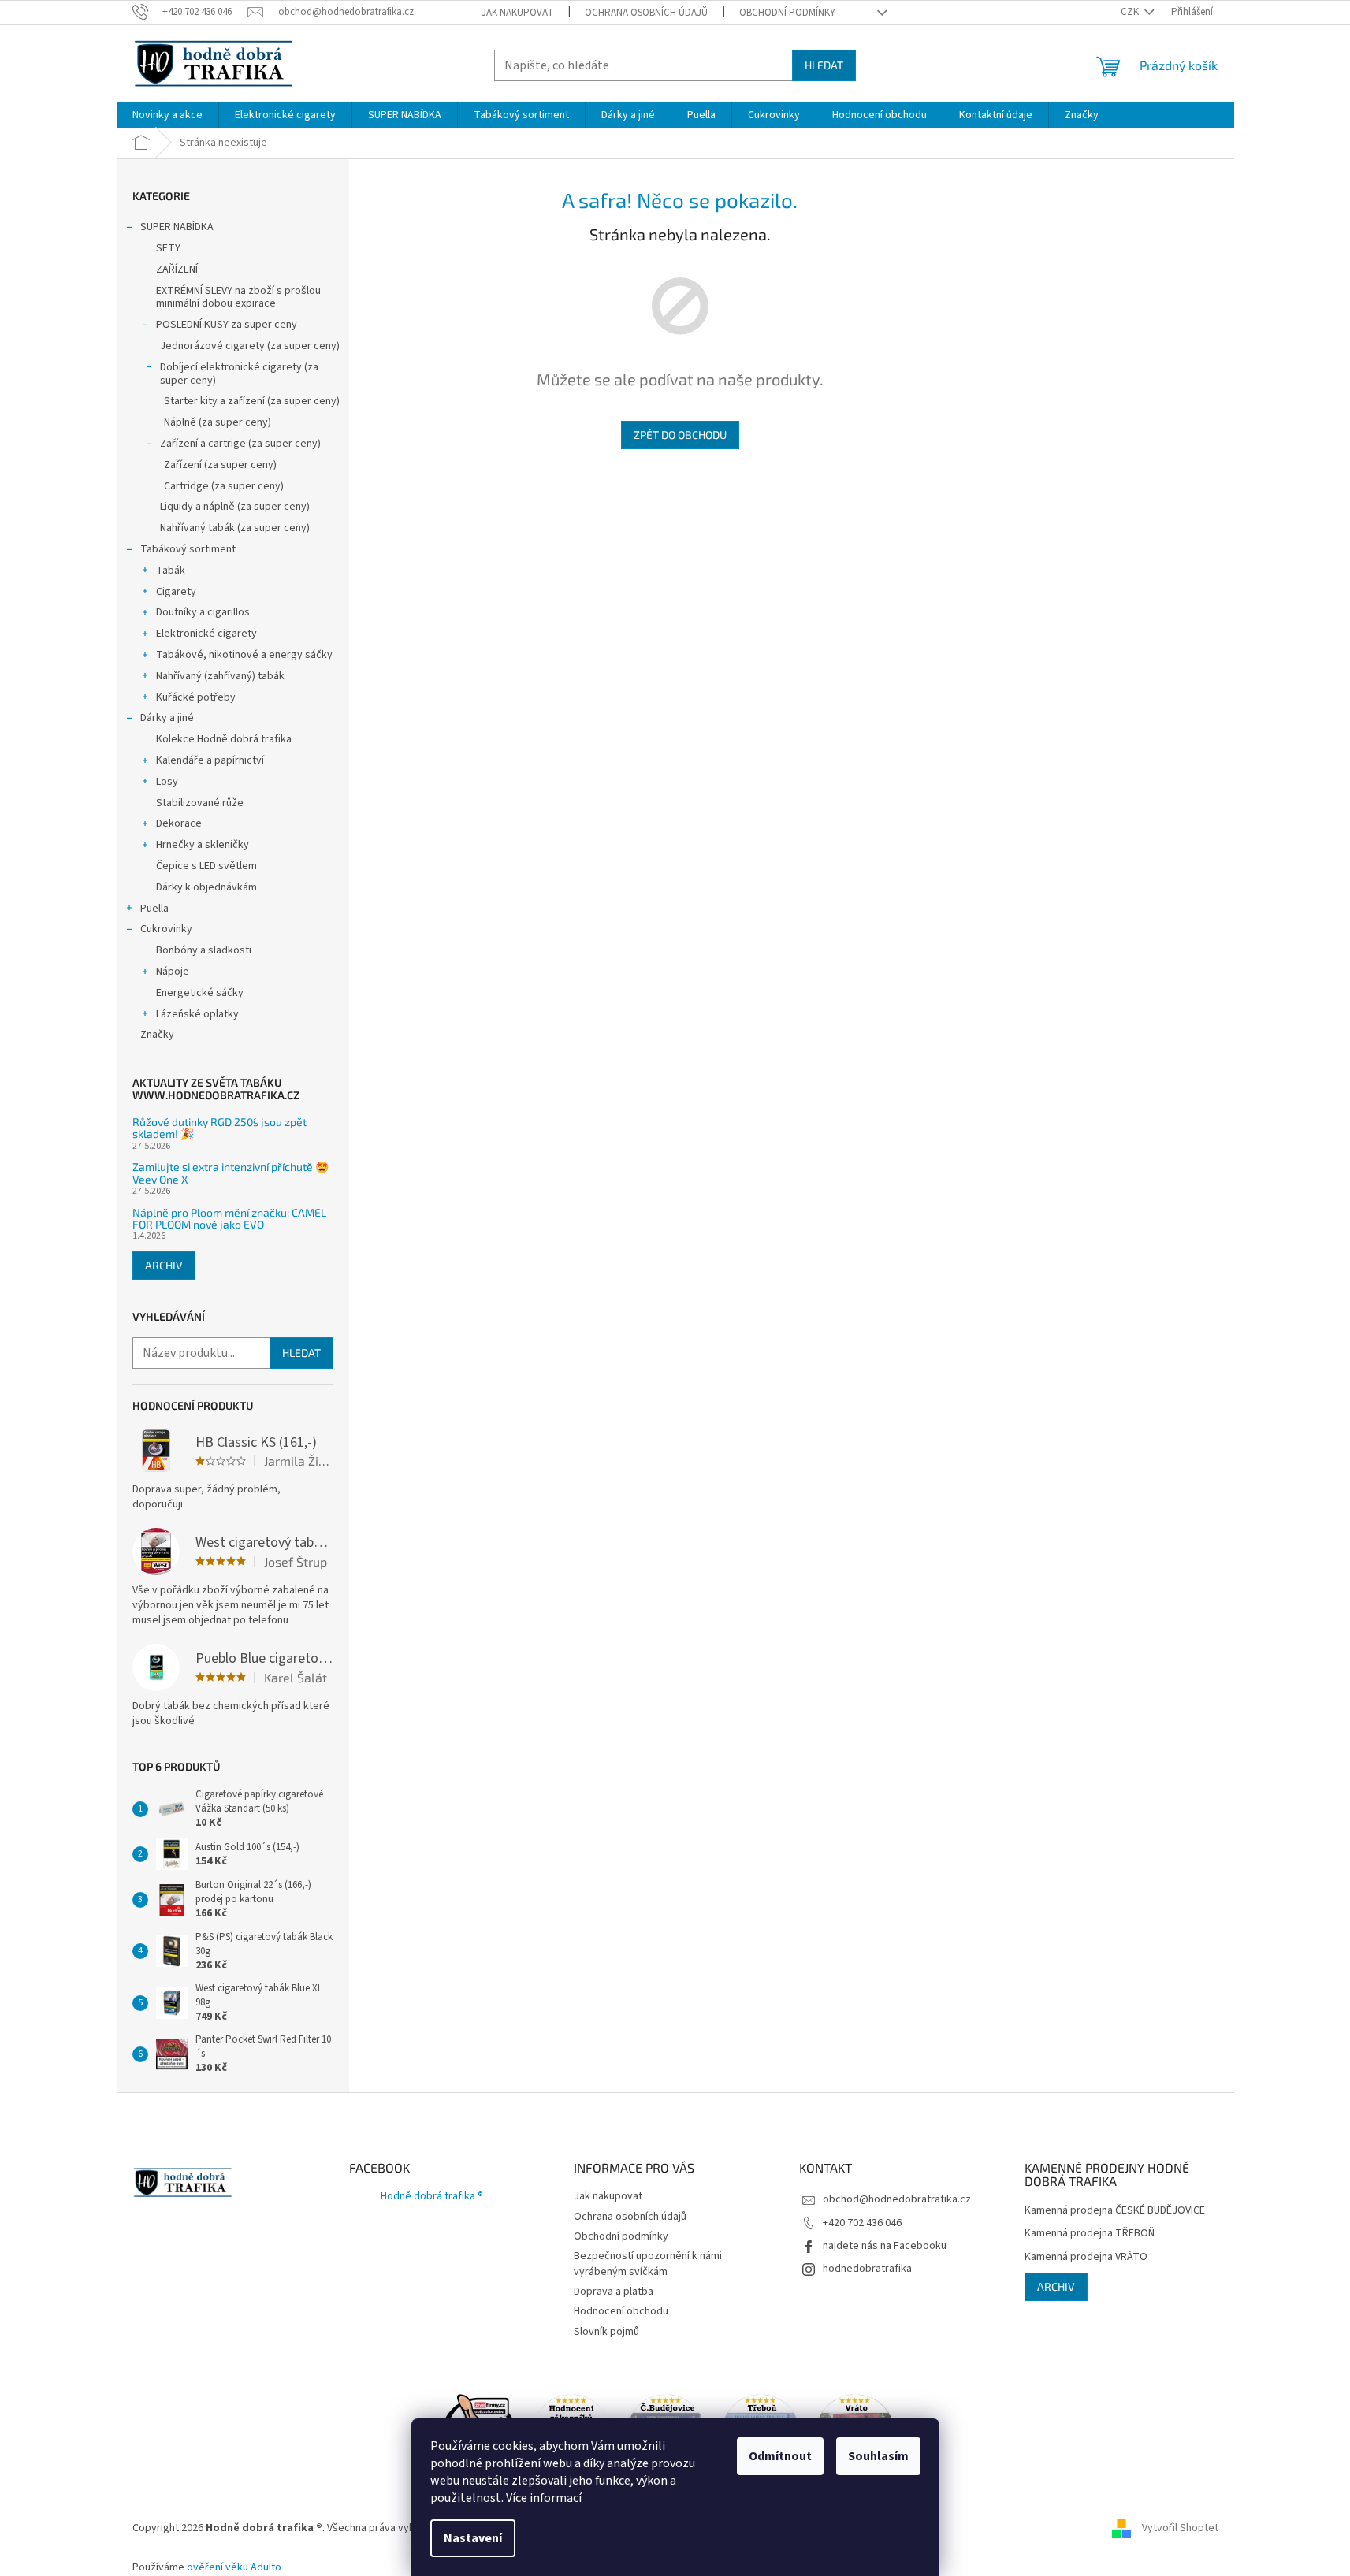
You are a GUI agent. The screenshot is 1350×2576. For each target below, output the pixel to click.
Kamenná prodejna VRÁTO (1086, 2257)
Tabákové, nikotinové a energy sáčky (244, 655)
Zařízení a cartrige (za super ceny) (240, 444)
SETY (168, 248)
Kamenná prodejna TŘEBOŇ (1090, 2234)
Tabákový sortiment (188, 549)
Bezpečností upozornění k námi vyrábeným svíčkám (648, 2264)
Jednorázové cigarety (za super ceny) (250, 346)
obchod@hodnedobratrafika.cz (897, 2199)
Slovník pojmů (606, 2332)
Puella (154, 909)
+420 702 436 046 (862, 2223)
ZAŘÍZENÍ (177, 269)
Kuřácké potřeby (196, 697)
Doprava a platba (614, 2292)
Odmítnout (780, 2456)
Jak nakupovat (517, 13)
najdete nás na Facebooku (885, 2246)
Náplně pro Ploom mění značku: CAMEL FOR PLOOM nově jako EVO (229, 1219)
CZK (1131, 12)
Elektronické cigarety (206, 634)
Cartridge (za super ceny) (224, 486)
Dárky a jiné (167, 718)
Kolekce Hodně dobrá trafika (224, 739)
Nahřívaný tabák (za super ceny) (235, 528)
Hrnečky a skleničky (203, 845)
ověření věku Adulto (234, 2567)
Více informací (544, 2498)
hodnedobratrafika (867, 2269)
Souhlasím (878, 2456)
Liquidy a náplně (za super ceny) (235, 507)
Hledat (824, 65)
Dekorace (179, 823)
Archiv (164, 1265)
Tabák (171, 571)
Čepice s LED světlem (206, 866)
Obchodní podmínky (787, 13)
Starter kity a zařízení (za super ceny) (252, 401)
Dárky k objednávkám (206, 887)
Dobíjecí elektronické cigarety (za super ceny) (239, 374)
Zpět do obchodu (680, 435)
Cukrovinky (166, 929)
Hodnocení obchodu (621, 2311)
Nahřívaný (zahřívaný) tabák (220, 676)
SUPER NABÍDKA (177, 227)
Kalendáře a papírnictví (210, 760)
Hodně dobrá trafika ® (432, 2196)
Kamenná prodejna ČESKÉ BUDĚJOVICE (1115, 2211)
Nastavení (473, 2538)
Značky (157, 1035)
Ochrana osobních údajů (646, 13)
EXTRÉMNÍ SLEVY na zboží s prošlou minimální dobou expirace (238, 297)
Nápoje (173, 972)
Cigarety (176, 592)
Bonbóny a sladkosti (204, 950)
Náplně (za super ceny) (218, 422)
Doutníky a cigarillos (203, 612)
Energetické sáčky (200, 993)
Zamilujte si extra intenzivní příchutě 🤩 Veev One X (231, 1173)
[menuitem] (167, 115)
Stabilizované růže (200, 803)
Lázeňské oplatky (197, 1014)
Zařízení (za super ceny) (220, 465)
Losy (167, 782)
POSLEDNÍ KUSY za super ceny (227, 325)
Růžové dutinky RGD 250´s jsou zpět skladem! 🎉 (219, 1128)
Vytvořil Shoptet (1180, 2528)
